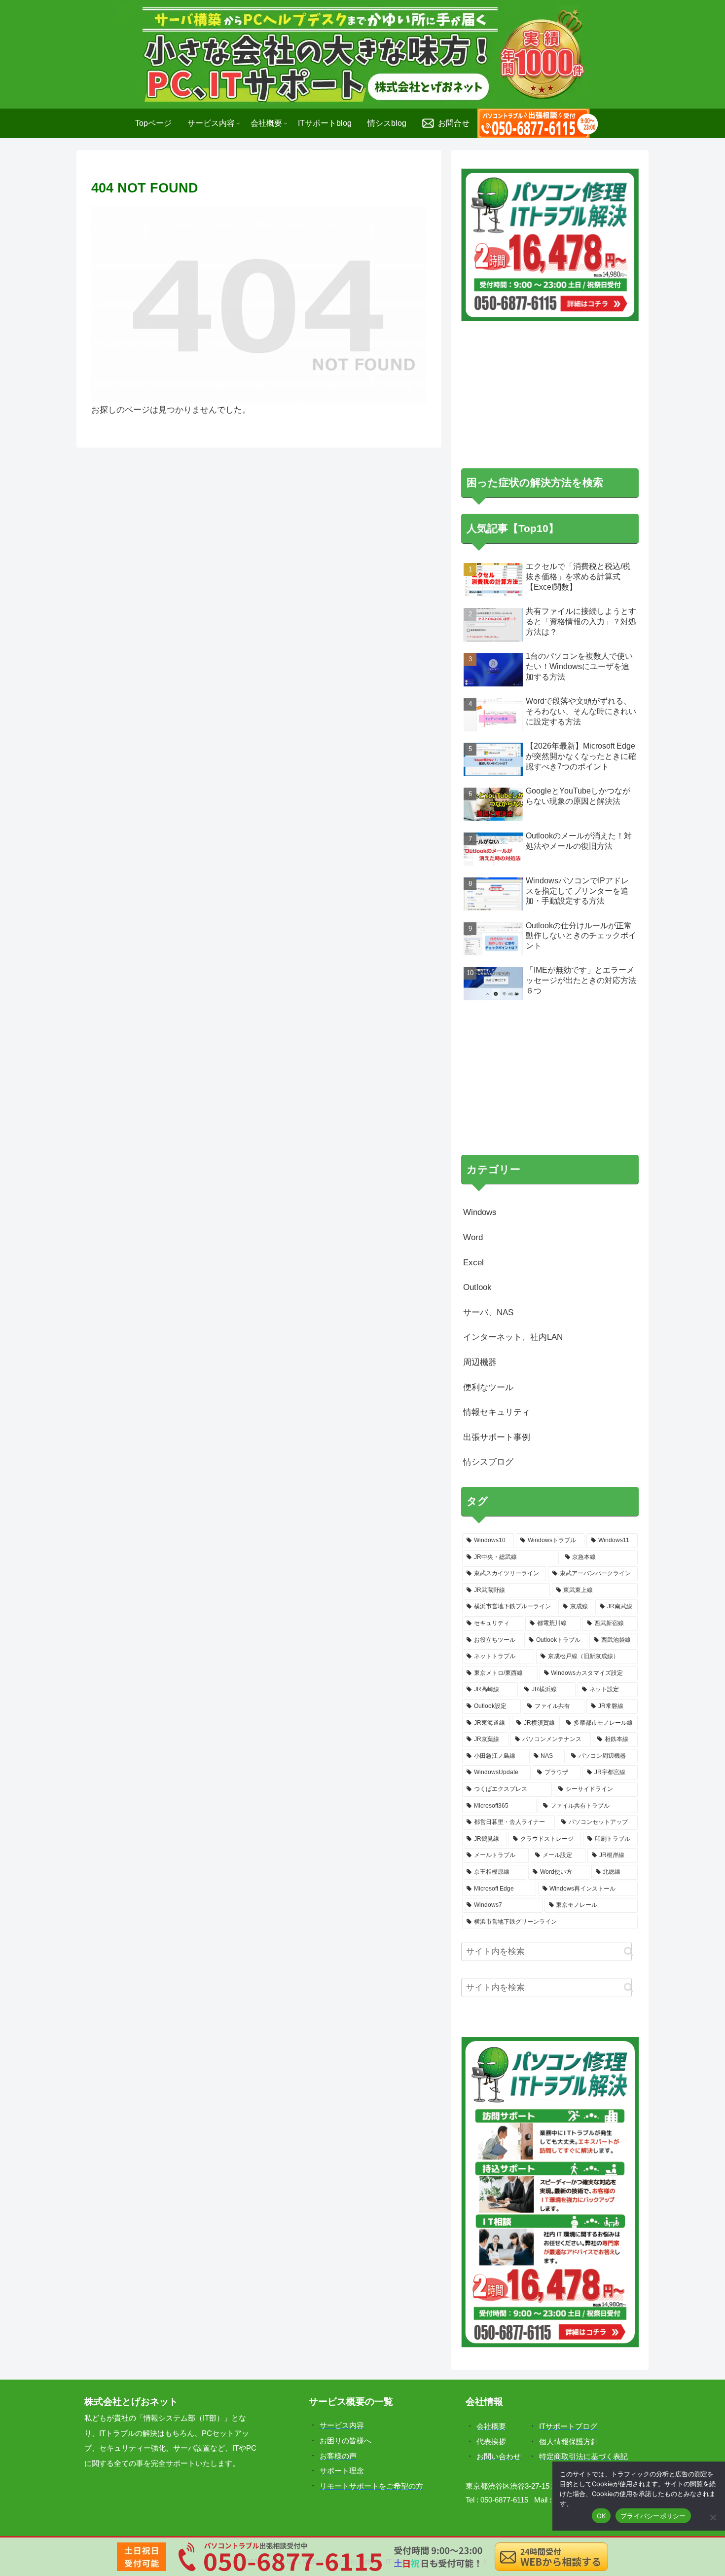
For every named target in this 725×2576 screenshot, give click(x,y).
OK (601, 2516)
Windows (480, 942)
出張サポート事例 (497, 1167)
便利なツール (488, 1117)
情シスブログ (488, 1192)
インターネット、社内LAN (513, 1067)
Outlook (477, 1017)
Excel (473, 992)
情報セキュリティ (497, 1142)
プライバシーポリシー (653, 2516)
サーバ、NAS (488, 1042)
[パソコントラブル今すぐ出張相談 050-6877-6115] (538, 123)
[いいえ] (713, 2517)
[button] (629, 1681)
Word (473, 967)
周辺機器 (480, 1092)
